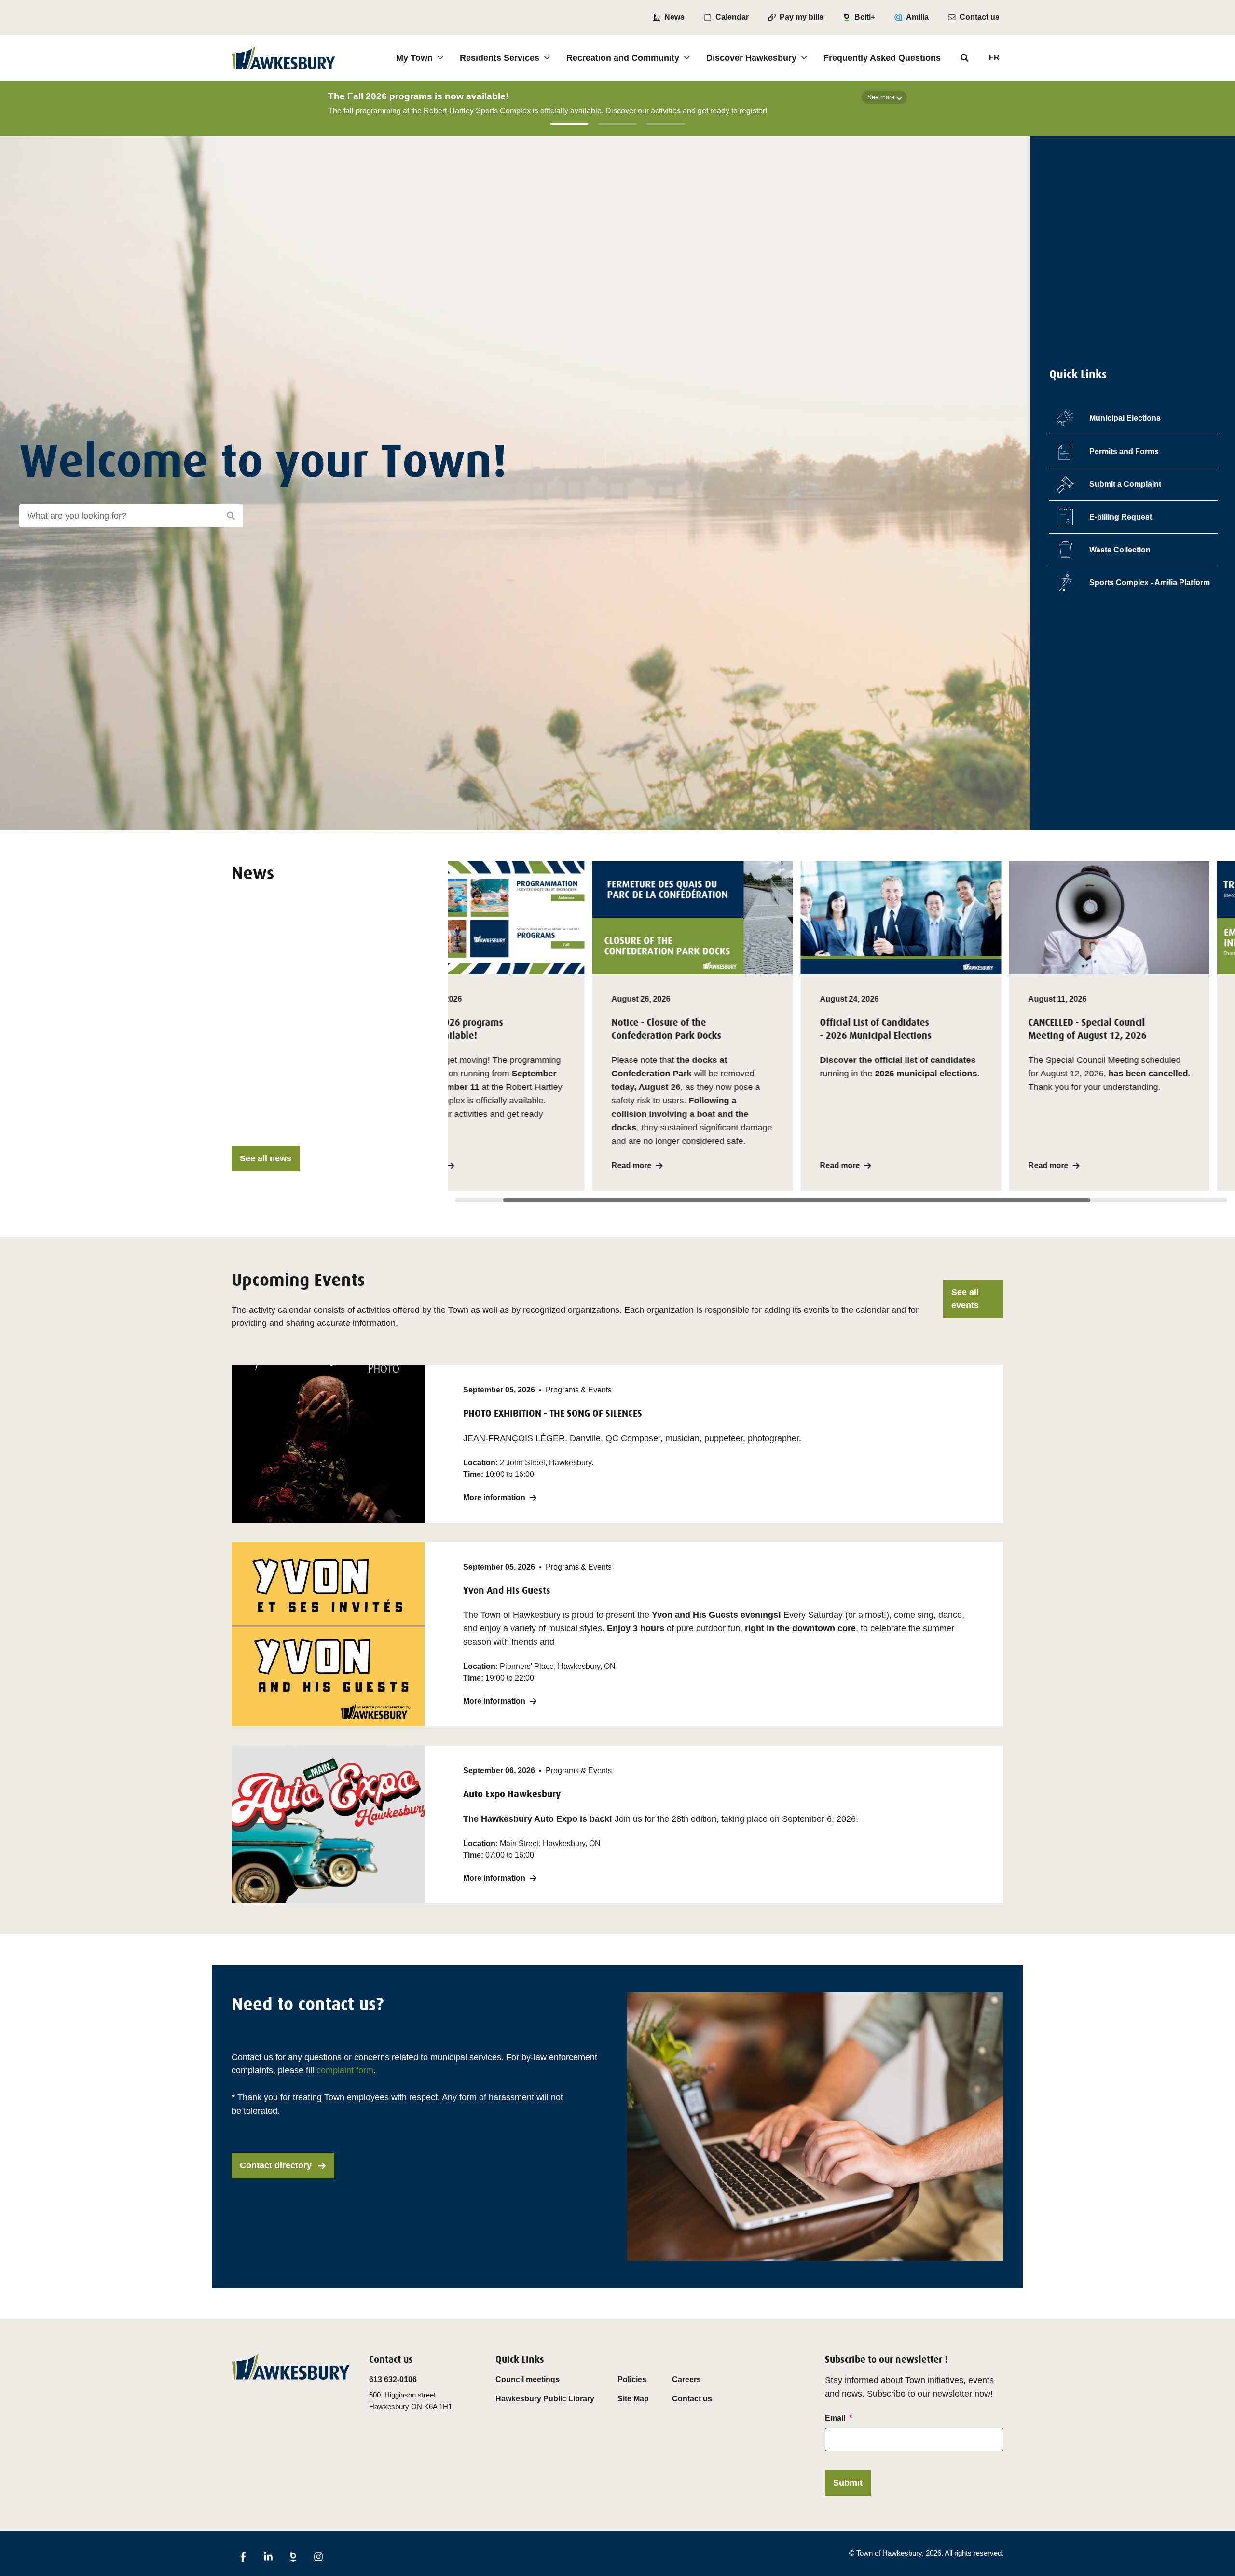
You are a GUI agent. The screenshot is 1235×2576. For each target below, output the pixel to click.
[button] (548, 1026)
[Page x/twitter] (343, 2550)
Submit (848, 2483)
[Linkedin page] (268, 2557)
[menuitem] (669, 17)
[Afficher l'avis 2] (617, 124)
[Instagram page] (318, 2557)
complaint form (345, 2070)
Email (835, 2418)
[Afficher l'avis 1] (569, 124)
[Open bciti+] (293, 2557)
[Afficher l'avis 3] (666, 124)
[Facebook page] (243, 2557)
